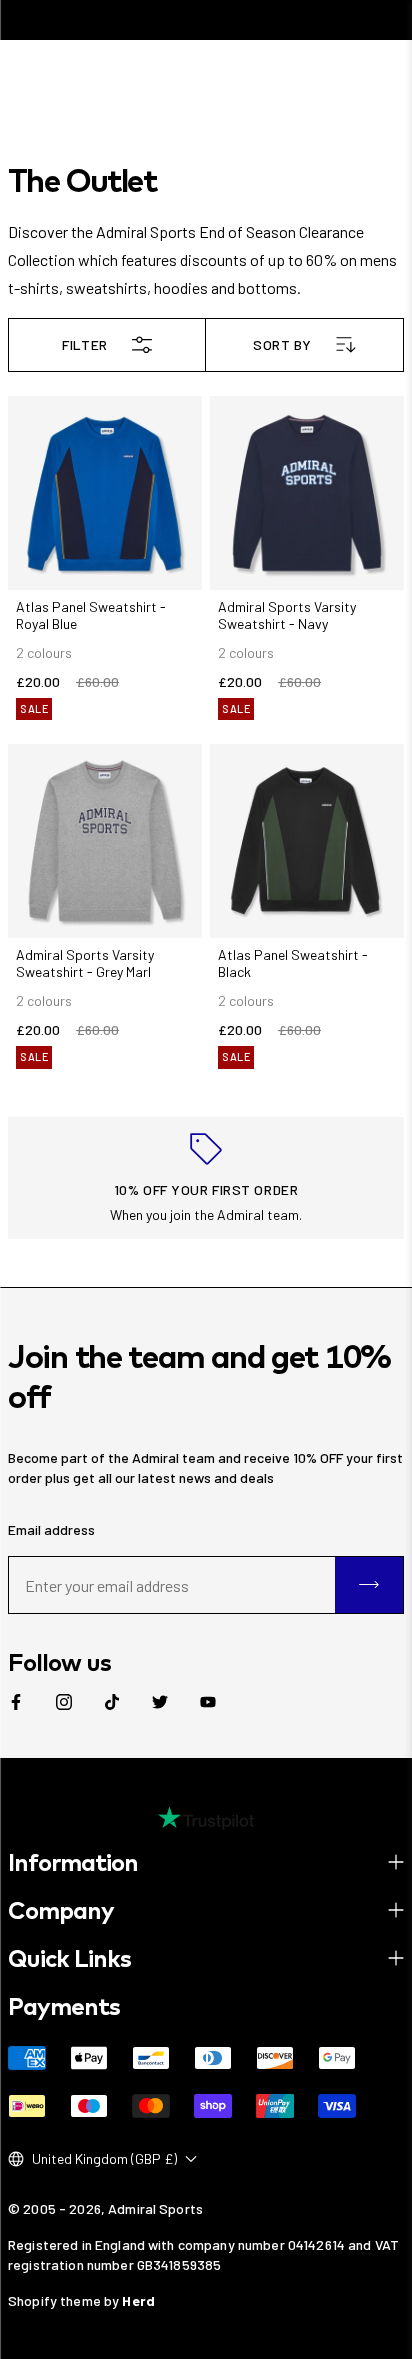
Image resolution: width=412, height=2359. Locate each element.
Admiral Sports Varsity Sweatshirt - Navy (287, 615)
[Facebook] (16, 1702)
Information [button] (73, 1862)
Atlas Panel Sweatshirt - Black (293, 963)
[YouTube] (208, 1702)
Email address (51, 1529)
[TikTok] (112, 1702)
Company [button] (61, 1910)
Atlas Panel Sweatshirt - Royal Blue (91, 615)
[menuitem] (16, 1702)
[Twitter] (160, 1702)
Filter (84, 344)
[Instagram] (64, 1702)
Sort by (282, 344)
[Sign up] (369, 1585)
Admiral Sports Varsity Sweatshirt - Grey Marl (85, 963)
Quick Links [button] (69, 1958)
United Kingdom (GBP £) (104, 2158)
